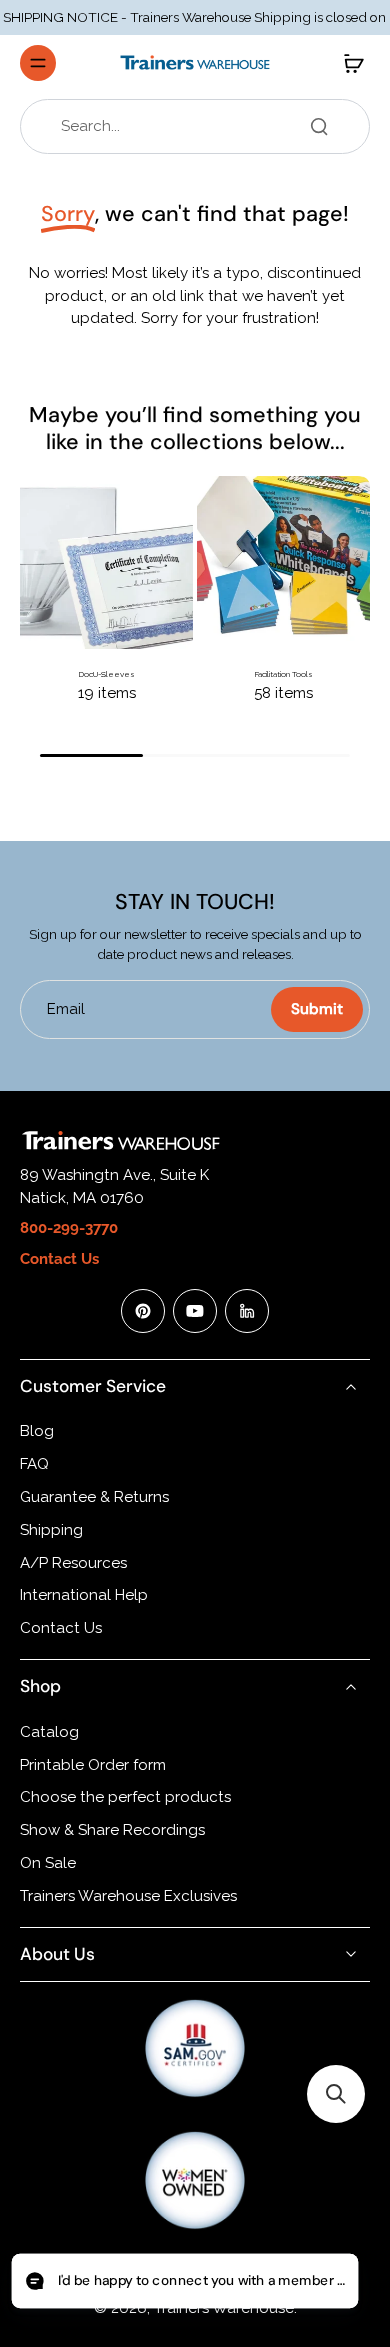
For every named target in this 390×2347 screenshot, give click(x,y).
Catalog (49, 1732)
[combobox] (201, 126)
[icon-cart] (348, 63)
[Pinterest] (143, 1311)
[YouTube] (195, 1311)
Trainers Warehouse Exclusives (128, 1896)
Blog (37, 1431)
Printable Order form (93, 1765)
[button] (336, 2094)
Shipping (51, 1530)
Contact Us (61, 1628)
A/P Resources (73, 1563)
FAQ (34, 1464)
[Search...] (319, 126)
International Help (84, 1595)
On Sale (48, 1863)
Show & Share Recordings (112, 1830)
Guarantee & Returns (94, 1497)
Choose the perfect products (125, 1797)
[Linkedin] (247, 1311)
